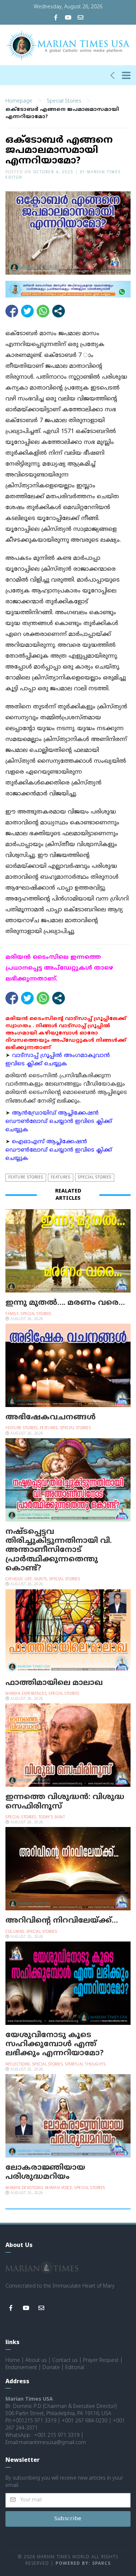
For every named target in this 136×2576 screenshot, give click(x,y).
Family (12, 1314)
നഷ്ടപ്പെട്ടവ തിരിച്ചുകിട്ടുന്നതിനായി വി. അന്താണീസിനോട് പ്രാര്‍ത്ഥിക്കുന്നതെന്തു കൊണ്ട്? (59, 1550)
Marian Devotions (24, 2188)
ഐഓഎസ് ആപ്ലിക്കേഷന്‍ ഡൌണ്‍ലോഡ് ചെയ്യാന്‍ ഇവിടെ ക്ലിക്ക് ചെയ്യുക (59, 1150)
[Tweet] (27, 311)
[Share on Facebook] (12, 311)
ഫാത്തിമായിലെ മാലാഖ (54, 1683)
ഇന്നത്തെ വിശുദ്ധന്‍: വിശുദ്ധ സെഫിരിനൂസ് (65, 1802)
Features (61, 1177)
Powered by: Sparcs (83, 2564)
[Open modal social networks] (59, 311)
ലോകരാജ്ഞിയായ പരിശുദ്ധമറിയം (45, 2173)
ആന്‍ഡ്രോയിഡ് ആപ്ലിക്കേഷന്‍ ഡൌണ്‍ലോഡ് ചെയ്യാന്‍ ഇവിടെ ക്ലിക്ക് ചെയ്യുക (59, 1122)
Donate (51, 2368)
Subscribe (68, 2519)
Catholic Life (19, 1579)
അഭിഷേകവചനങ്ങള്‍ (51, 1418)
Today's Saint (52, 1817)
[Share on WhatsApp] (43, 311)
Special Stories (64, 101)
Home (13, 2361)
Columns (15, 1932)
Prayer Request (101, 2361)
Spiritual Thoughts (85, 2065)
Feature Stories (26, 1177)
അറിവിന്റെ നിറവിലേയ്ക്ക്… (62, 1921)
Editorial (75, 2368)
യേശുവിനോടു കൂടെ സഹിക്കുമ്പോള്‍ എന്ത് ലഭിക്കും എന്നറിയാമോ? (55, 2044)
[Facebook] (56, 18)
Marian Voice (59, 2188)
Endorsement (21, 2368)
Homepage (19, 101)
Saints (41, 1579)
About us (36, 2361)
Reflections (18, 2065)
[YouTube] (68, 18)
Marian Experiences (26, 1694)
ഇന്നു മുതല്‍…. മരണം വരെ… (65, 1303)
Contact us (65, 2361)
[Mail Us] (81, 18)
